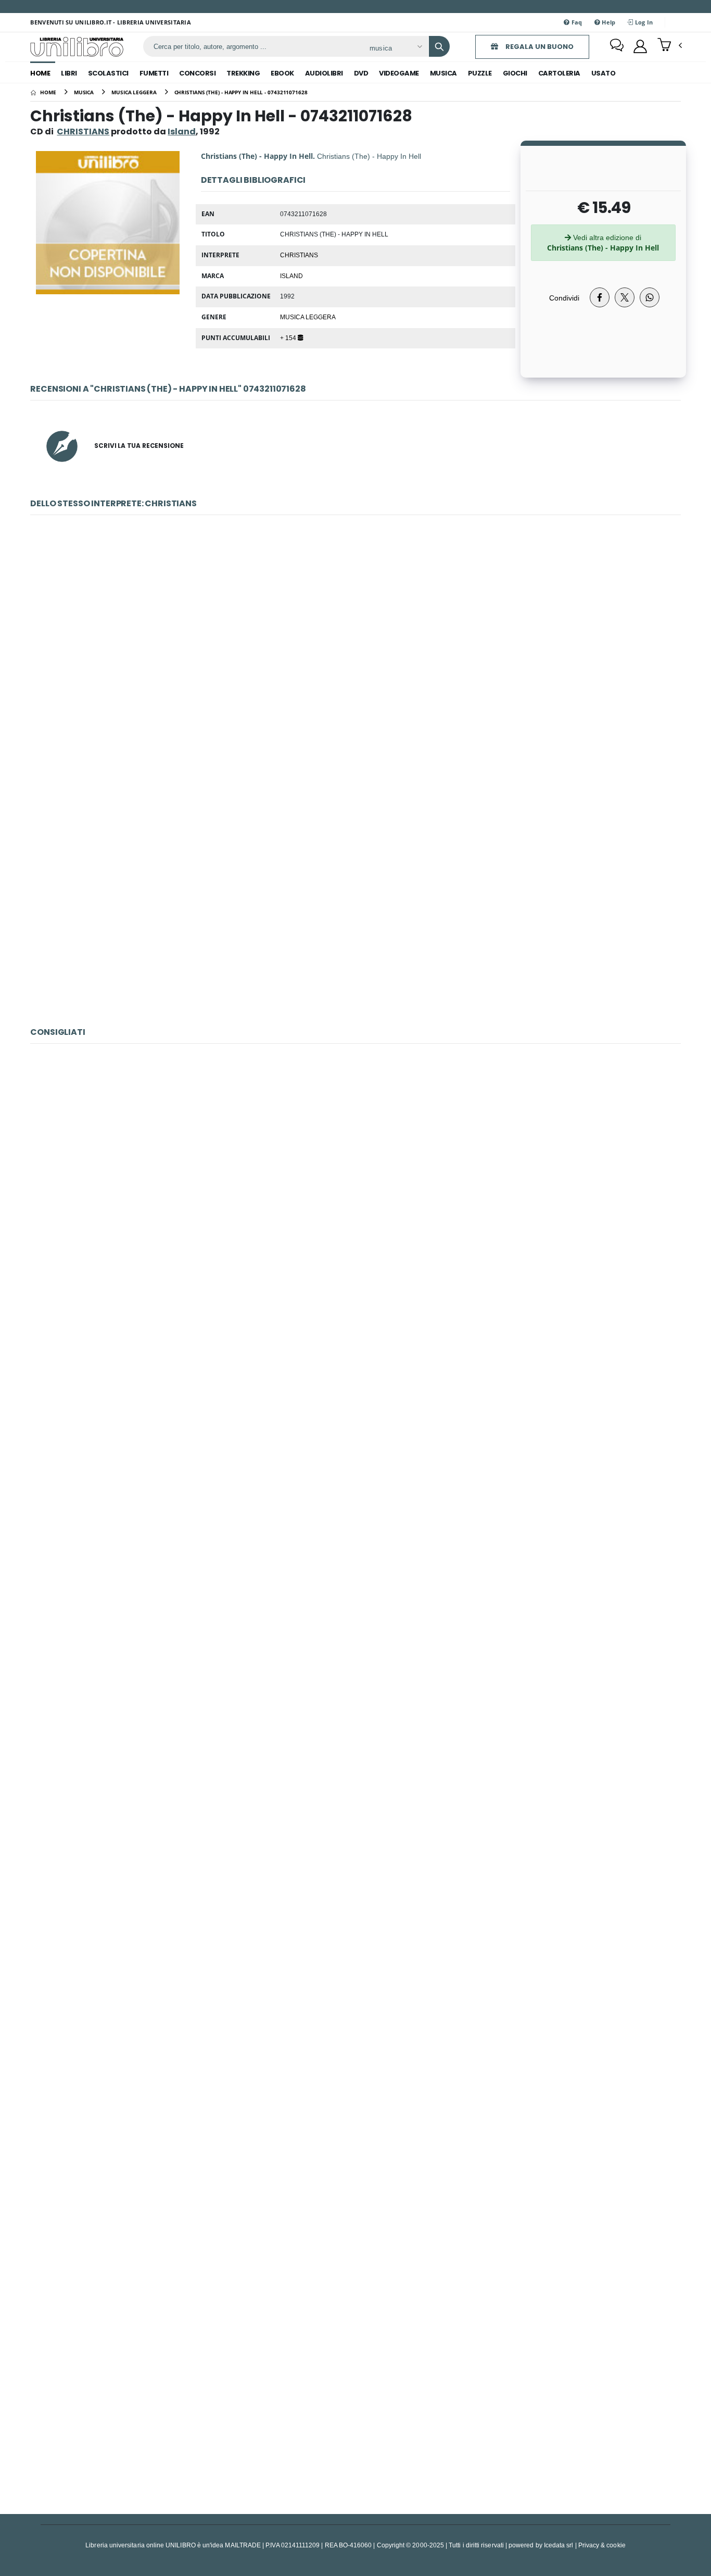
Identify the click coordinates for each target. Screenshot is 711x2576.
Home (40, 73)
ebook (282, 73)
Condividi (564, 298)
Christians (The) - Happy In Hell (355, 904)
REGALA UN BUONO (539, 47)
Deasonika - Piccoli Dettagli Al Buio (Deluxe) (355, 1912)
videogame (399, 73)
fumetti (154, 73)
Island (291, 276)
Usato (604, 73)
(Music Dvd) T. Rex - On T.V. (355, 1192)
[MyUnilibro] (640, 46)
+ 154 (289, 337)
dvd (361, 73)
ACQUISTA (360, 739)
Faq (576, 22)
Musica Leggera (308, 317)
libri (69, 73)
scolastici (108, 73)
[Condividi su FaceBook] (600, 297)
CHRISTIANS (83, 132)
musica (443, 73)
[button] (670, 46)
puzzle (480, 73)
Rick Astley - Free (355, 2392)
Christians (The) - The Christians (355, 664)
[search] (439, 46)
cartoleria (559, 73)
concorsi (197, 73)
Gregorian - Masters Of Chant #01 (355, 1672)
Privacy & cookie (602, 2545)
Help (608, 22)
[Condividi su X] (625, 297)
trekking (243, 73)
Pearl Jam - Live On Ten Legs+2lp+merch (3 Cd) (355, 2152)
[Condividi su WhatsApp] (650, 297)
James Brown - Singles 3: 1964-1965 (356, 1432)
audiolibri (324, 73)
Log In (643, 22)
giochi (515, 73)
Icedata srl (559, 2545)
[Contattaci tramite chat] (617, 46)
